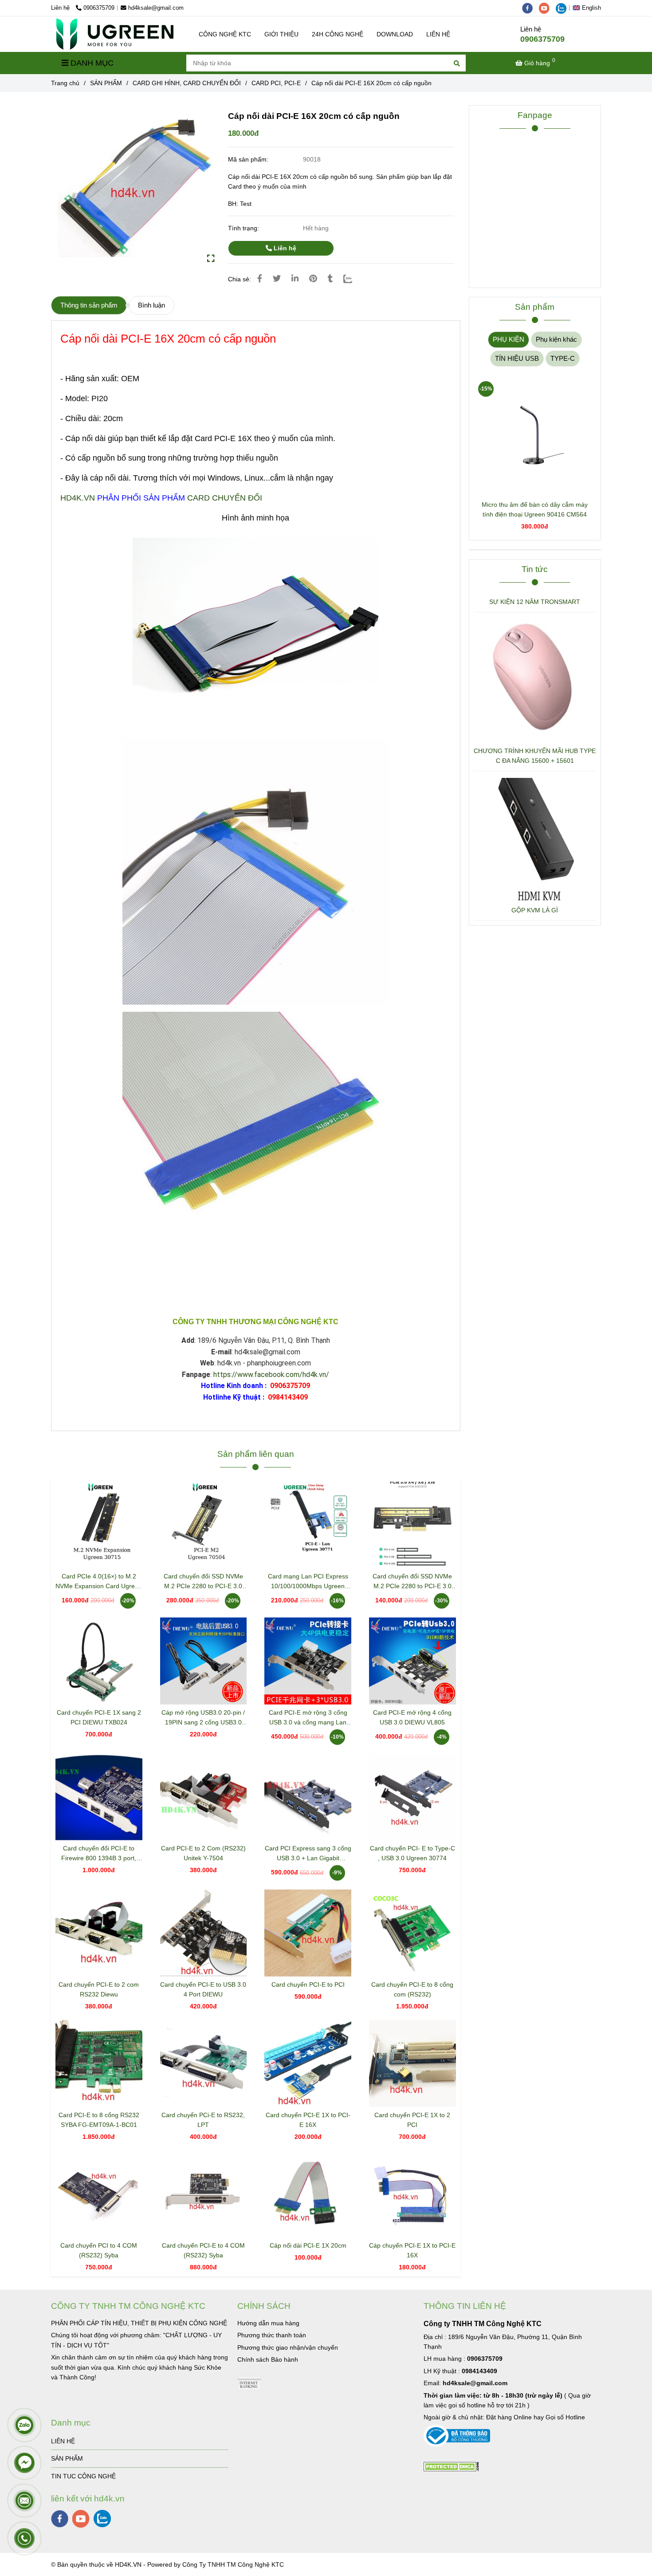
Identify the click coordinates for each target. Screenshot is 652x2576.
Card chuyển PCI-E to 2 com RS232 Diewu (99, 1989)
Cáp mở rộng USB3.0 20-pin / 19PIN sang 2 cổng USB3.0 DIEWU (203, 1718)
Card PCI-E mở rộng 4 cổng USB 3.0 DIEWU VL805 (412, 1717)
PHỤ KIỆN (509, 339)
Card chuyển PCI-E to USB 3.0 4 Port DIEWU (203, 1989)
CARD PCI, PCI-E (276, 83)
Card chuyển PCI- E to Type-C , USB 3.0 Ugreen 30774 (412, 1853)
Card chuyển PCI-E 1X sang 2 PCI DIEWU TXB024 (99, 1717)
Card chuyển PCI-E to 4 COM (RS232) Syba (203, 2250)
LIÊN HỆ (438, 34)
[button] (589, 8)
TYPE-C (563, 358)
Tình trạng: (244, 228)
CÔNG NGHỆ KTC (225, 34)
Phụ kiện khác (556, 339)
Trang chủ (65, 83)
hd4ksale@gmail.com (156, 8)
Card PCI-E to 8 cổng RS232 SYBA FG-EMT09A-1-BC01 (99, 2120)
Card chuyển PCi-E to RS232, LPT (203, 2120)
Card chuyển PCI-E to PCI (308, 1984)
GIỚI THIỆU (281, 34)
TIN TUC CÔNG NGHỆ (83, 2476)
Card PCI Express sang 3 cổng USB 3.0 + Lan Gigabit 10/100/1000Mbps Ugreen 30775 (308, 1854)
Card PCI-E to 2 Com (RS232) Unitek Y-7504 (203, 1853)
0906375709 (99, 8)
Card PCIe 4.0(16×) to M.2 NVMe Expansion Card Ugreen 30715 (99, 1582)
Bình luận (151, 305)
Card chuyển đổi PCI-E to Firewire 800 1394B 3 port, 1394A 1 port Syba (99, 1854)
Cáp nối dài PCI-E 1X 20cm (308, 2245)
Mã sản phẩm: (249, 159)
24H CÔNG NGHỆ (338, 34)
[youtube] (547, 8)
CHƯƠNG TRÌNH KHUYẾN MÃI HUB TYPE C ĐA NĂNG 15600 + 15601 (535, 756)
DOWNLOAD (395, 34)
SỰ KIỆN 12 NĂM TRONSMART (535, 602)
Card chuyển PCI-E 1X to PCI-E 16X (308, 2120)
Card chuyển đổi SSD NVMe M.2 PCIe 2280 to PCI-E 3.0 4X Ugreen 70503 (412, 1582)
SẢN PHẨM (106, 83)
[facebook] (530, 8)
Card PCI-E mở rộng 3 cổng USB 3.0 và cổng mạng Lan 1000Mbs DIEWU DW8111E (308, 1718)
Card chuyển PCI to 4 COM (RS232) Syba (99, 2250)
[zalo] (563, 8)
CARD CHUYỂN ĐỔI (225, 498)
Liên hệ (284, 248)
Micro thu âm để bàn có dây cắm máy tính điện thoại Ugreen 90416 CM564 (535, 509)
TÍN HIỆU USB (517, 358)
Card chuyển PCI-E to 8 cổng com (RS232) (412, 1989)
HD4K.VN (78, 498)
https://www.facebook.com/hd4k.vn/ (271, 1375)
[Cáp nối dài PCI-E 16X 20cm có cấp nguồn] (115, 34)
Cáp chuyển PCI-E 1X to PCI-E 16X (412, 2250)
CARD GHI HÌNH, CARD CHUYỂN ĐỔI (187, 83)
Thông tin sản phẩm (89, 305)
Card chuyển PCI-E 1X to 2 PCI (412, 2120)
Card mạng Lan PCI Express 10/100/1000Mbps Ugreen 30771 (308, 1582)
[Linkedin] (295, 279)
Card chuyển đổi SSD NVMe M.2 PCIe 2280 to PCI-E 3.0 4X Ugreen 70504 (203, 1582)
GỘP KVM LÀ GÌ (535, 910)
